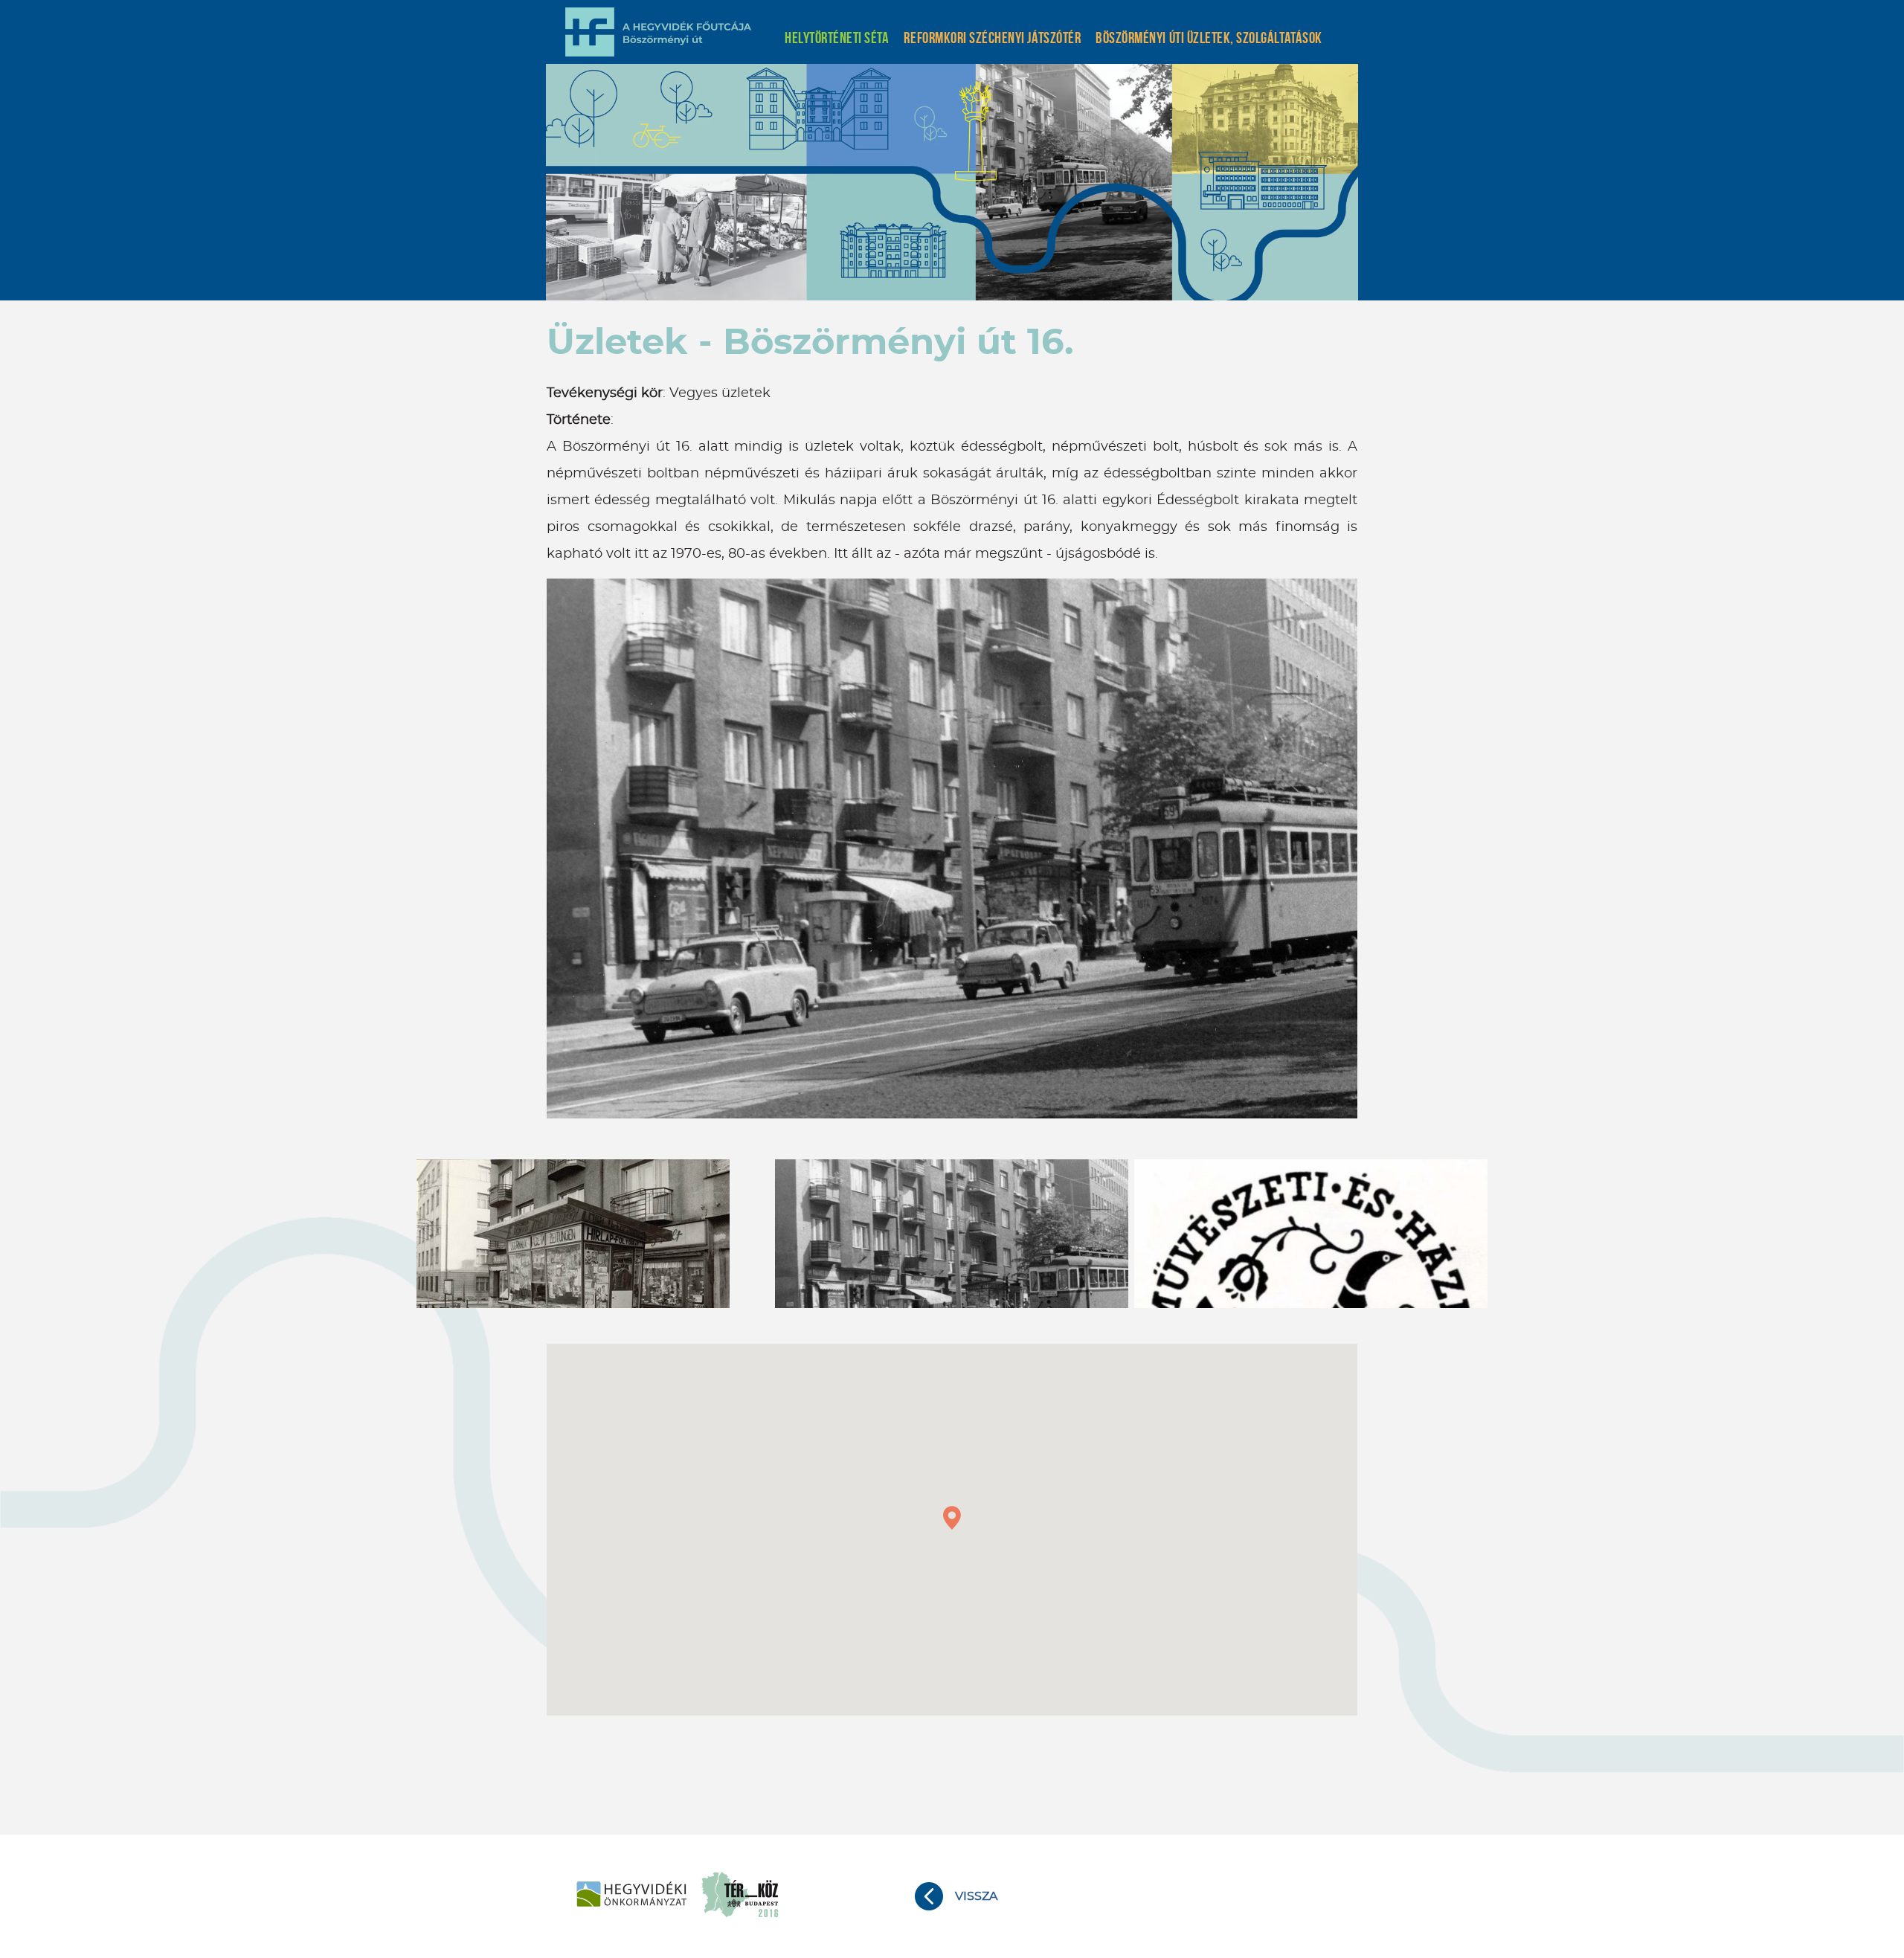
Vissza (976, 1896)
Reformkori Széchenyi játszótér (992, 38)
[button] (952, 1518)
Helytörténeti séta (837, 38)
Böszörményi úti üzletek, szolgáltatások (1209, 38)
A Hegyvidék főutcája (658, 32)
